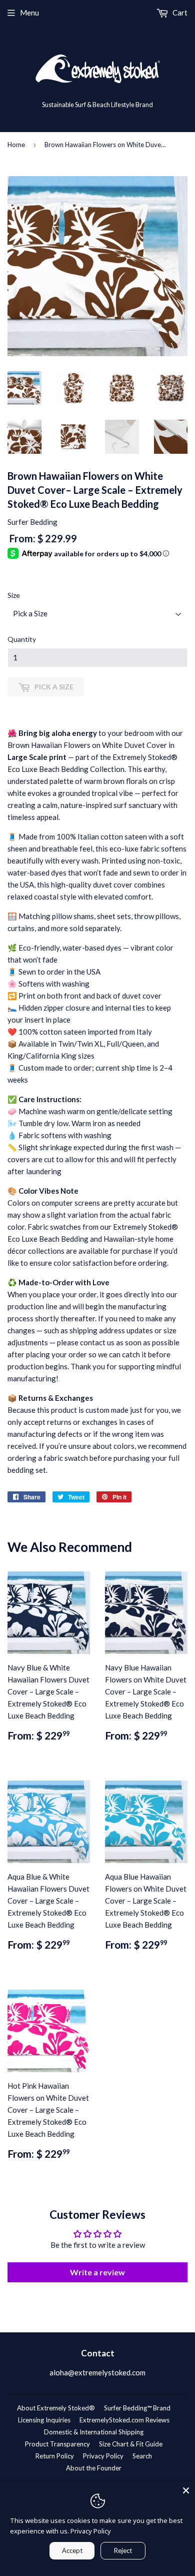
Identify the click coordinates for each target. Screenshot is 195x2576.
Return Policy (55, 2456)
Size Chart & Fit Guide (131, 2444)
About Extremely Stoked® (56, 2408)
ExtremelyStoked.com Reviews (124, 2420)
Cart (179, 13)
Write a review (97, 2272)
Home (16, 145)
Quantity (22, 639)
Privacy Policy (103, 2456)
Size (14, 595)
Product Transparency (57, 2444)
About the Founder (94, 2468)
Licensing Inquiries (44, 2420)
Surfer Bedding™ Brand (137, 2408)
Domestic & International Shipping (94, 2432)
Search (142, 2456)
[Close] (186, 2490)
